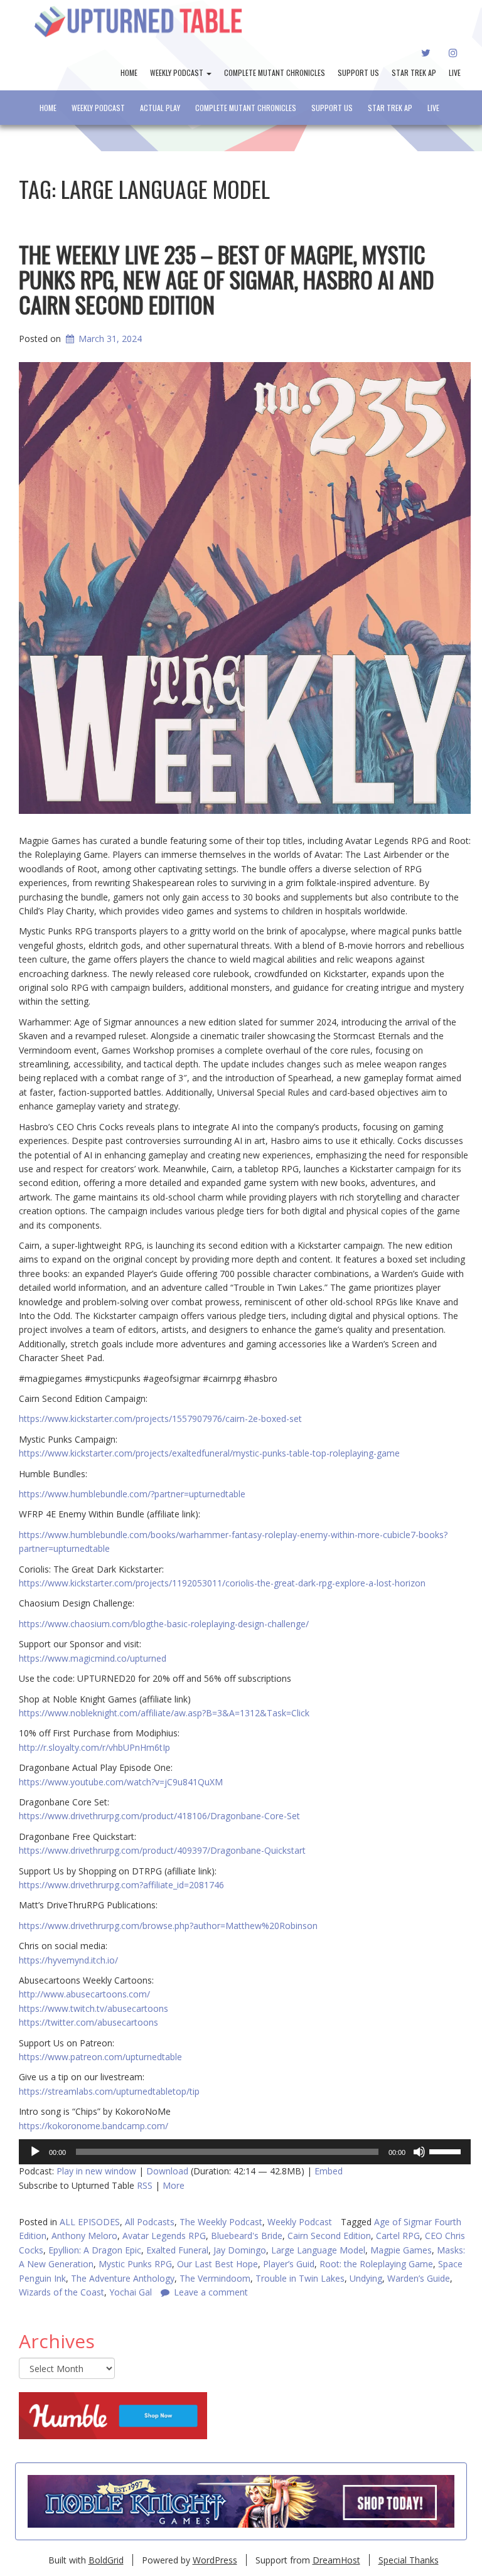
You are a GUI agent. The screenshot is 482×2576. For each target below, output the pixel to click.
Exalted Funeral (177, 2250)
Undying (366, 2278)
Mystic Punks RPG (135, 2264)
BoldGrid (106, 2560)
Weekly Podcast (178, 72)
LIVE (455, 72)
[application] (245, 2152)
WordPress (215, 2560)
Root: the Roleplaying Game (376, 2264)
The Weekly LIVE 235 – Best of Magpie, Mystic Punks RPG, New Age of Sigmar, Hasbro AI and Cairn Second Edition (227, 279)
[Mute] (419, 2152)
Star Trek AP (414, 72)
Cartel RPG (398, 2236)
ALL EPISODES (90, 2222)
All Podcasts (150, 2222)
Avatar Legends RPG (164, 2236)
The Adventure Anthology (123, 2278)
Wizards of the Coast (62, 2292)
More (174, 2185)
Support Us (358, 72)
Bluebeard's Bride (247, 2236)
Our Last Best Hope (217, 2264)
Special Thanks (409, 2560)
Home (129, 72)
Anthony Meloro (84, 2236)
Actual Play (160, 108)
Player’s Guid (289, 2264)
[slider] (447, 2151)
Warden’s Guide (419, 2278)
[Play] (35, 2152)
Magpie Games (401, 2250)
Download (167, 2171)
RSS (145, 2185)
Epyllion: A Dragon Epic (95, 2250)
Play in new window (96, 2171)
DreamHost (336, 2560)
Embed (329, 2171)
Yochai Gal (131, 2292)
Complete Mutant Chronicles (275, 72)
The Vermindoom (215, 2278)
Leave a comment (211, 2292)
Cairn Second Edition (329, 2236)
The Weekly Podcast (221, 2222)
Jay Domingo (240, 2250)
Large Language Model (318, 2250)
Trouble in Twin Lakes (300, 2278)
